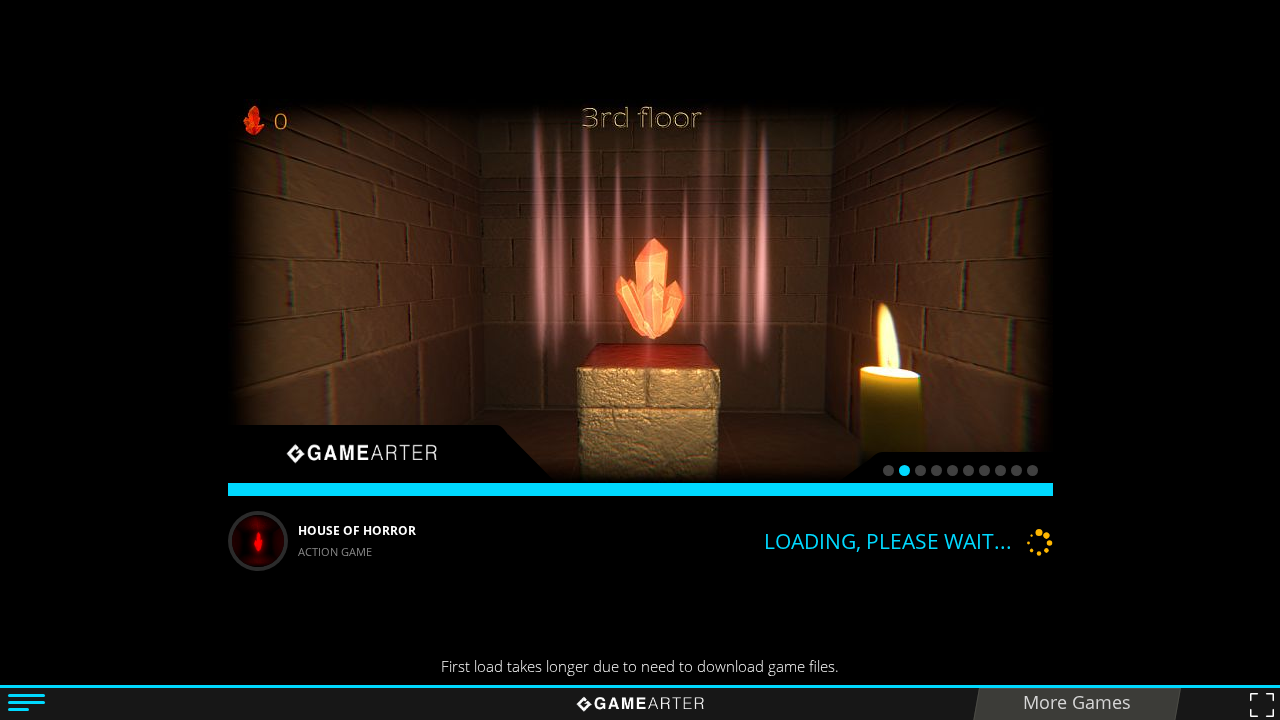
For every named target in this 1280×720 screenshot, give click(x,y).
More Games (1077, 702)
